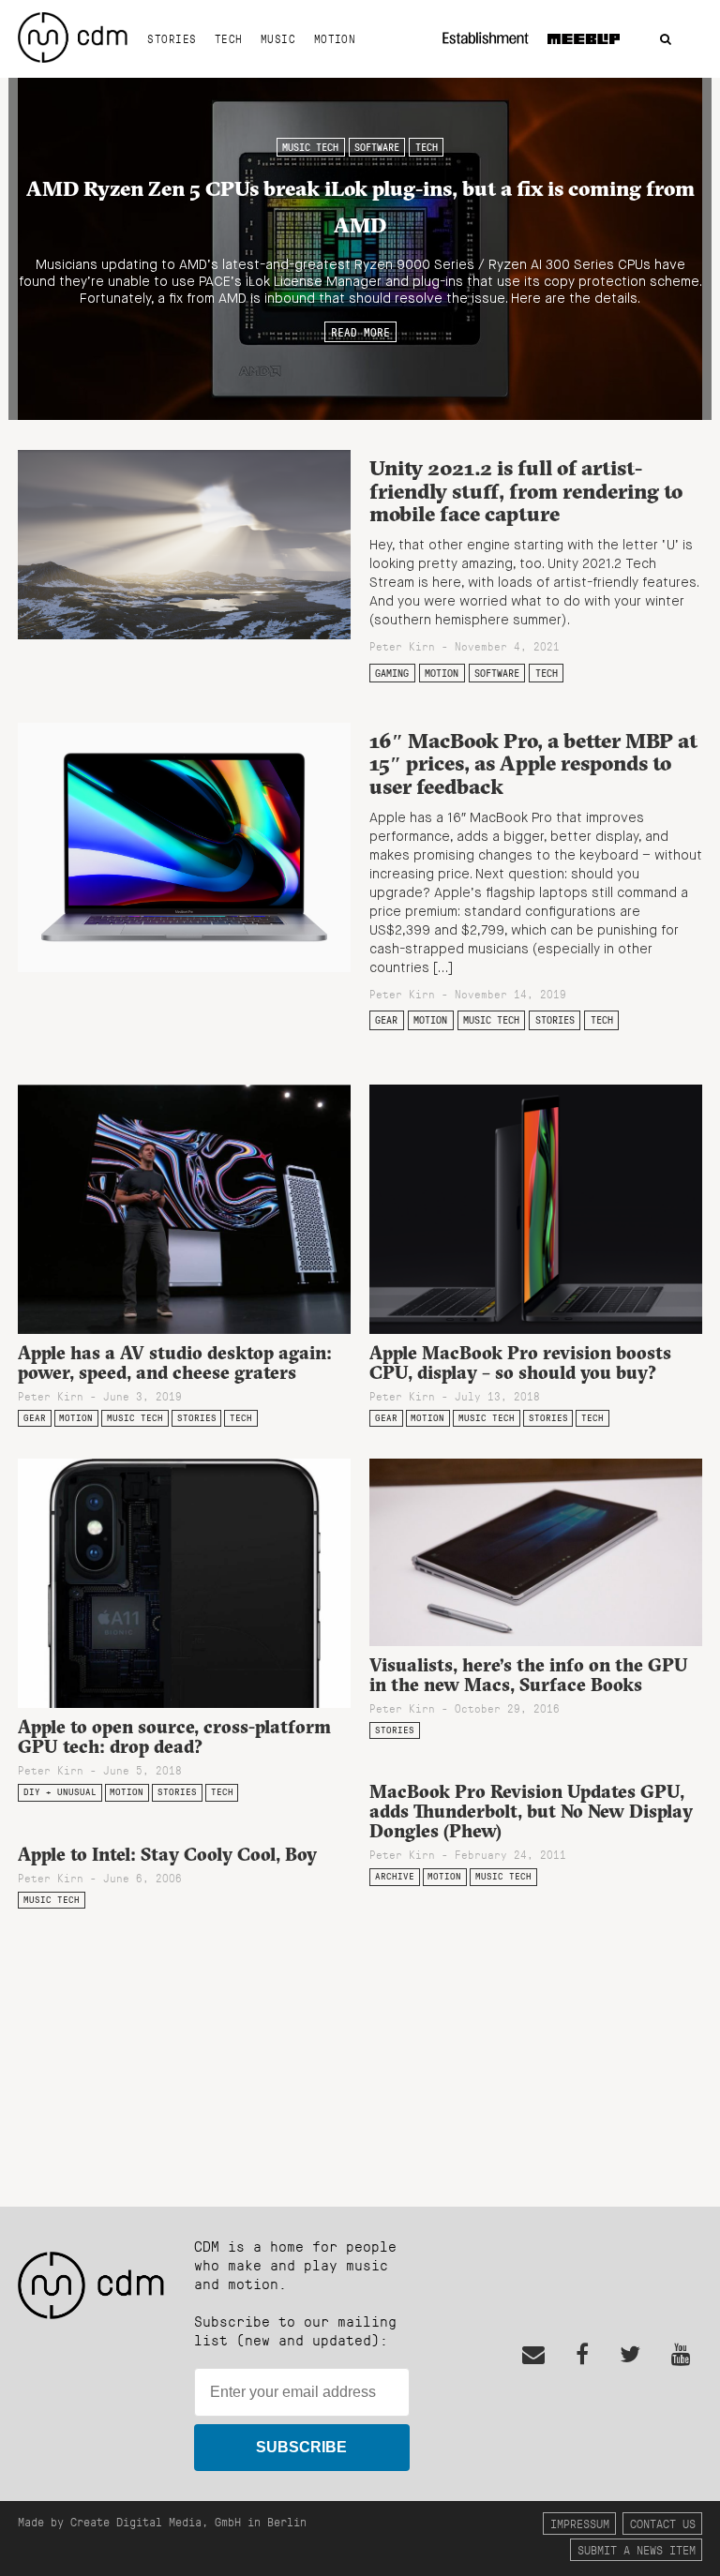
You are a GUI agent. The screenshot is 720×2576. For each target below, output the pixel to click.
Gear (386, 1020)
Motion (335, 38)
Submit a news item (637, 2549)
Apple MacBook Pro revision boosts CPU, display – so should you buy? (520, 1363)
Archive (395, 1876)
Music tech (310, 147)
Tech (229, 38)
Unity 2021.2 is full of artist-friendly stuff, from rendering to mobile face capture (526, 491)
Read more (360, 332)
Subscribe (301, 2447)
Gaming (392, 673)
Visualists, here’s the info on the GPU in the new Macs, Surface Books (529, 1675)
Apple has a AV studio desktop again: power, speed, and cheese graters (175, 1363)
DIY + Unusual (60, 1792)
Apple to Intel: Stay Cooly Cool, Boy (167, 1854)
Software (377, 147)
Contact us (663, 2523)
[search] (666, 40)
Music (278, 38)
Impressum (580, 2523)
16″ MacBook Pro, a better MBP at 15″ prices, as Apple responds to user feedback (533, 764)
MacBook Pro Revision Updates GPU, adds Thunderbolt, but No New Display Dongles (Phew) (531, 1811)
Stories (172, 38)
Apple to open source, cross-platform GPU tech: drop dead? (174, 1737)
